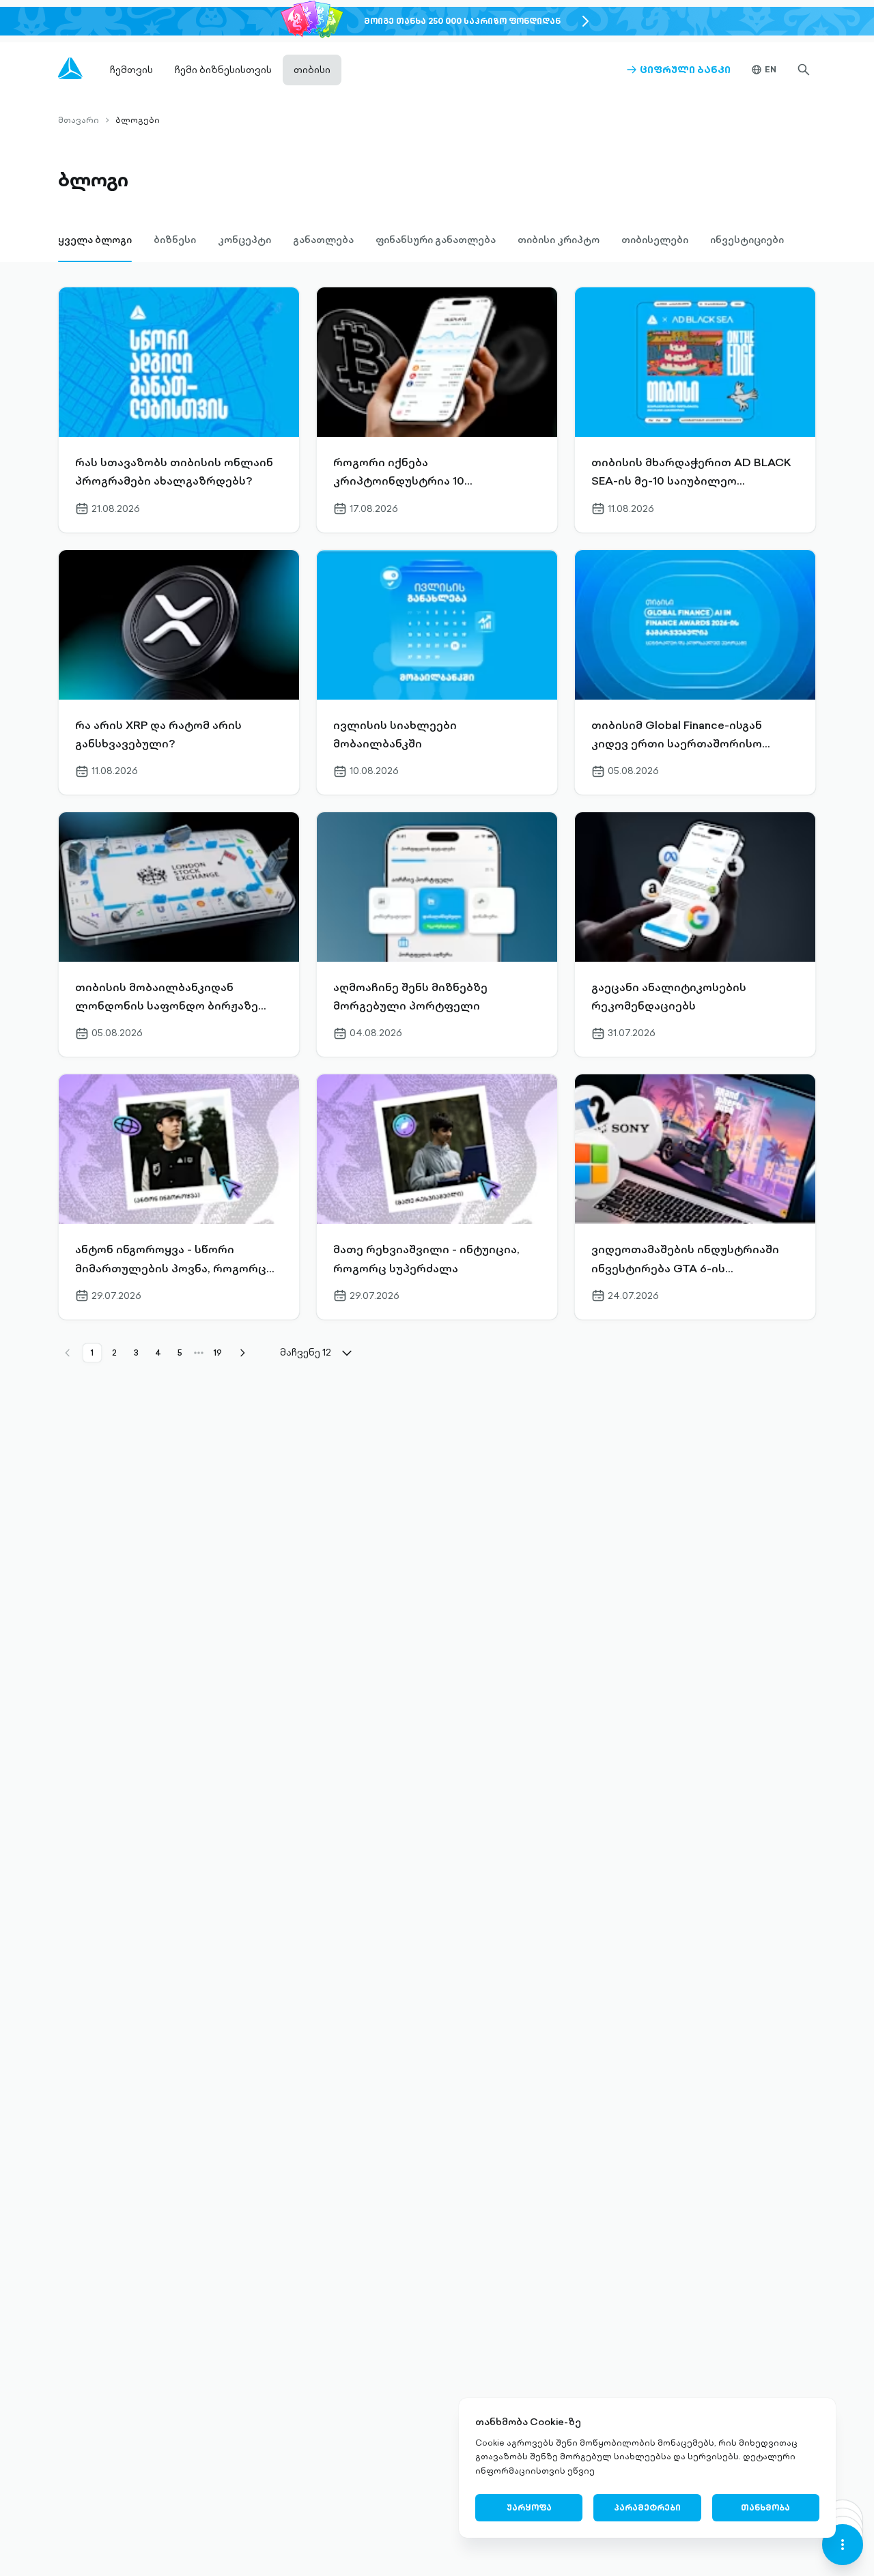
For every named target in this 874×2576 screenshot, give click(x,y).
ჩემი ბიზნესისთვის (223, 70)
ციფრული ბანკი (678, 70)
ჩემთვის (131, 70)
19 (218, 1353)
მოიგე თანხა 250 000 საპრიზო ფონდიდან (462, 21)
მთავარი (79, 120)
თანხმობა (765, 2507)
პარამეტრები (647, 2507)
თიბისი (312, 70)
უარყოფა (529, 2507)
